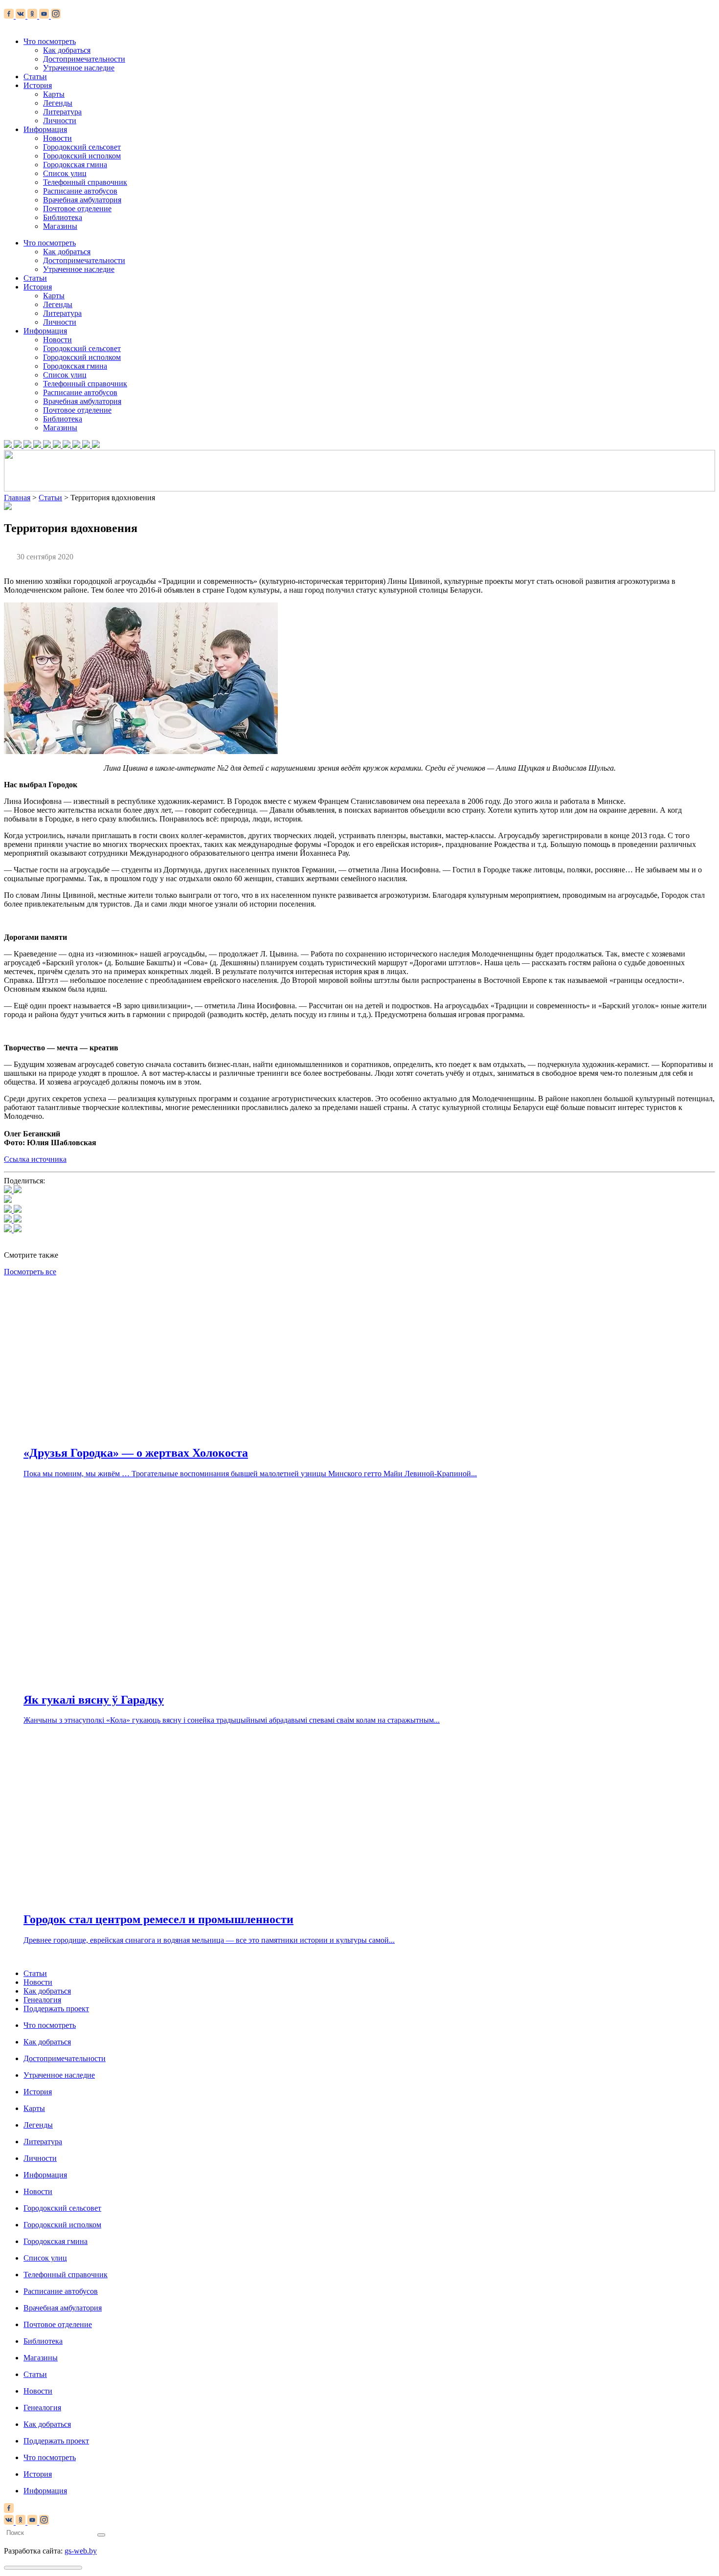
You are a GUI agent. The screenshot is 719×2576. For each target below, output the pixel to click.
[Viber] (13, 1230)
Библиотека (63, 217)
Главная (17, 498)
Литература (62, 112)
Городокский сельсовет (82, 147)
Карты (54, 94)
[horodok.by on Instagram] (56, 16)
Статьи (35, 77)
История (38, 85)
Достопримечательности (84, 59)
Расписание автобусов (80, 191)
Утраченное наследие (79, 68)
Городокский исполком (82, 156)
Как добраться (67, 50)
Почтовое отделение (77, 209)
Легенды (58, 103)
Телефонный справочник (85, 182)
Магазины (60, 226)
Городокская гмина (75, 165)
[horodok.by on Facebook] (10, 16)
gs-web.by (81, 2551)
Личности (60, 121)
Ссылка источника (35, 1159)
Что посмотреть (50, 41)
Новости (57, 138)
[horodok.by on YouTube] (45, 16)
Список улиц (65, 173)
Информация (45, 129)
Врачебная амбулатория (82, 200)
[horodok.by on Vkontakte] (22, 16)
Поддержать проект (56, 2009)
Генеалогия (42, 2000)
